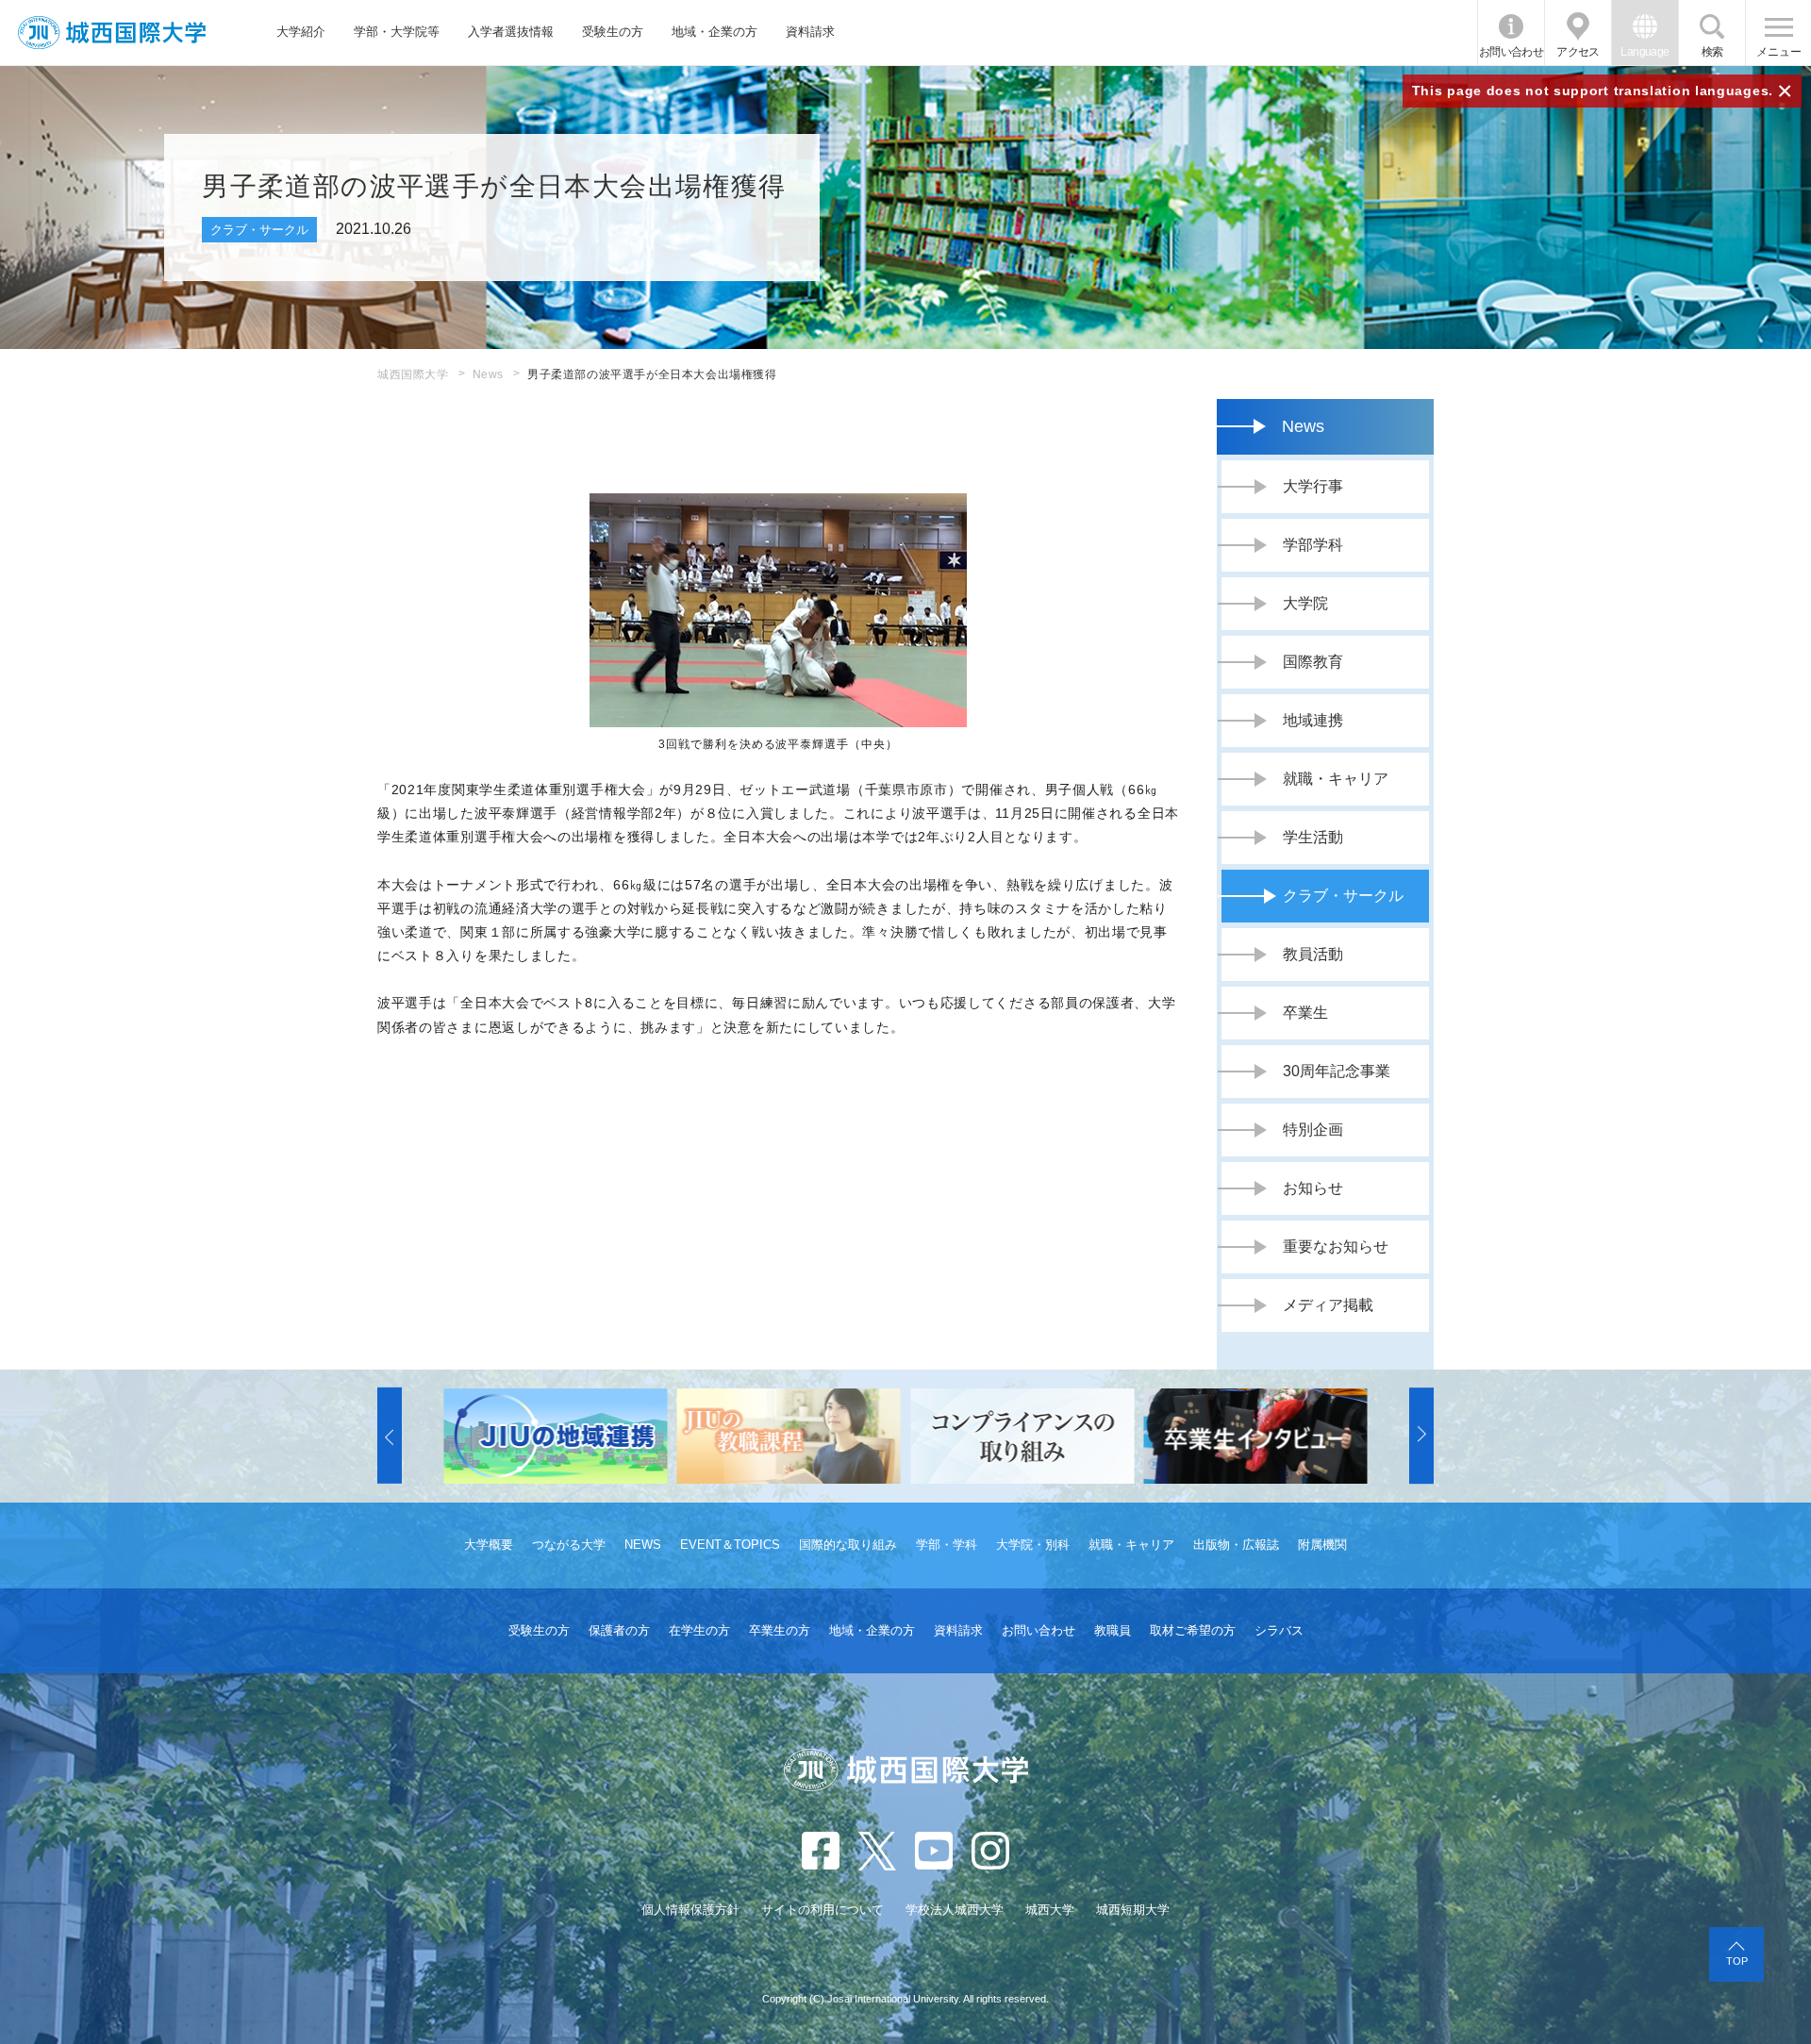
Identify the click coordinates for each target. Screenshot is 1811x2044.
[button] (390, 1436)
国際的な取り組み (848, 1545)
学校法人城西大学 (955, 1910)
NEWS (643, 1545)
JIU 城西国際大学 (112, 33)
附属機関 (1322, 1545)
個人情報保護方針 (690, 1910)
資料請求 (810, 32)
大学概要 (489, 1545)
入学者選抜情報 (511, 32)
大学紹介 (301, 32)
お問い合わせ (1511, 52)
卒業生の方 (780, 1630)
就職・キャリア (1131, 1545)
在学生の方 (699, 1630)
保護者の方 (619, 1630)
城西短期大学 (1133, 1910)
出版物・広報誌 (1236, 1545)
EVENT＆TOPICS (730, 1545)
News (488, 374)
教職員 (1113, 1630)
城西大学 (1050, 1910)
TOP (1737, 1961)
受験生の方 (613, 32)
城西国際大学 (413, 374)
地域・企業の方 (714, 32)
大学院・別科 (1033, 1545)
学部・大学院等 (397, 32)
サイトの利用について (822, 1910)
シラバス (1279, 1630)
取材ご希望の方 (1193, 1630)
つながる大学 (569, 1545)
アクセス (1578, 52)
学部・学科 (947, 1545)
